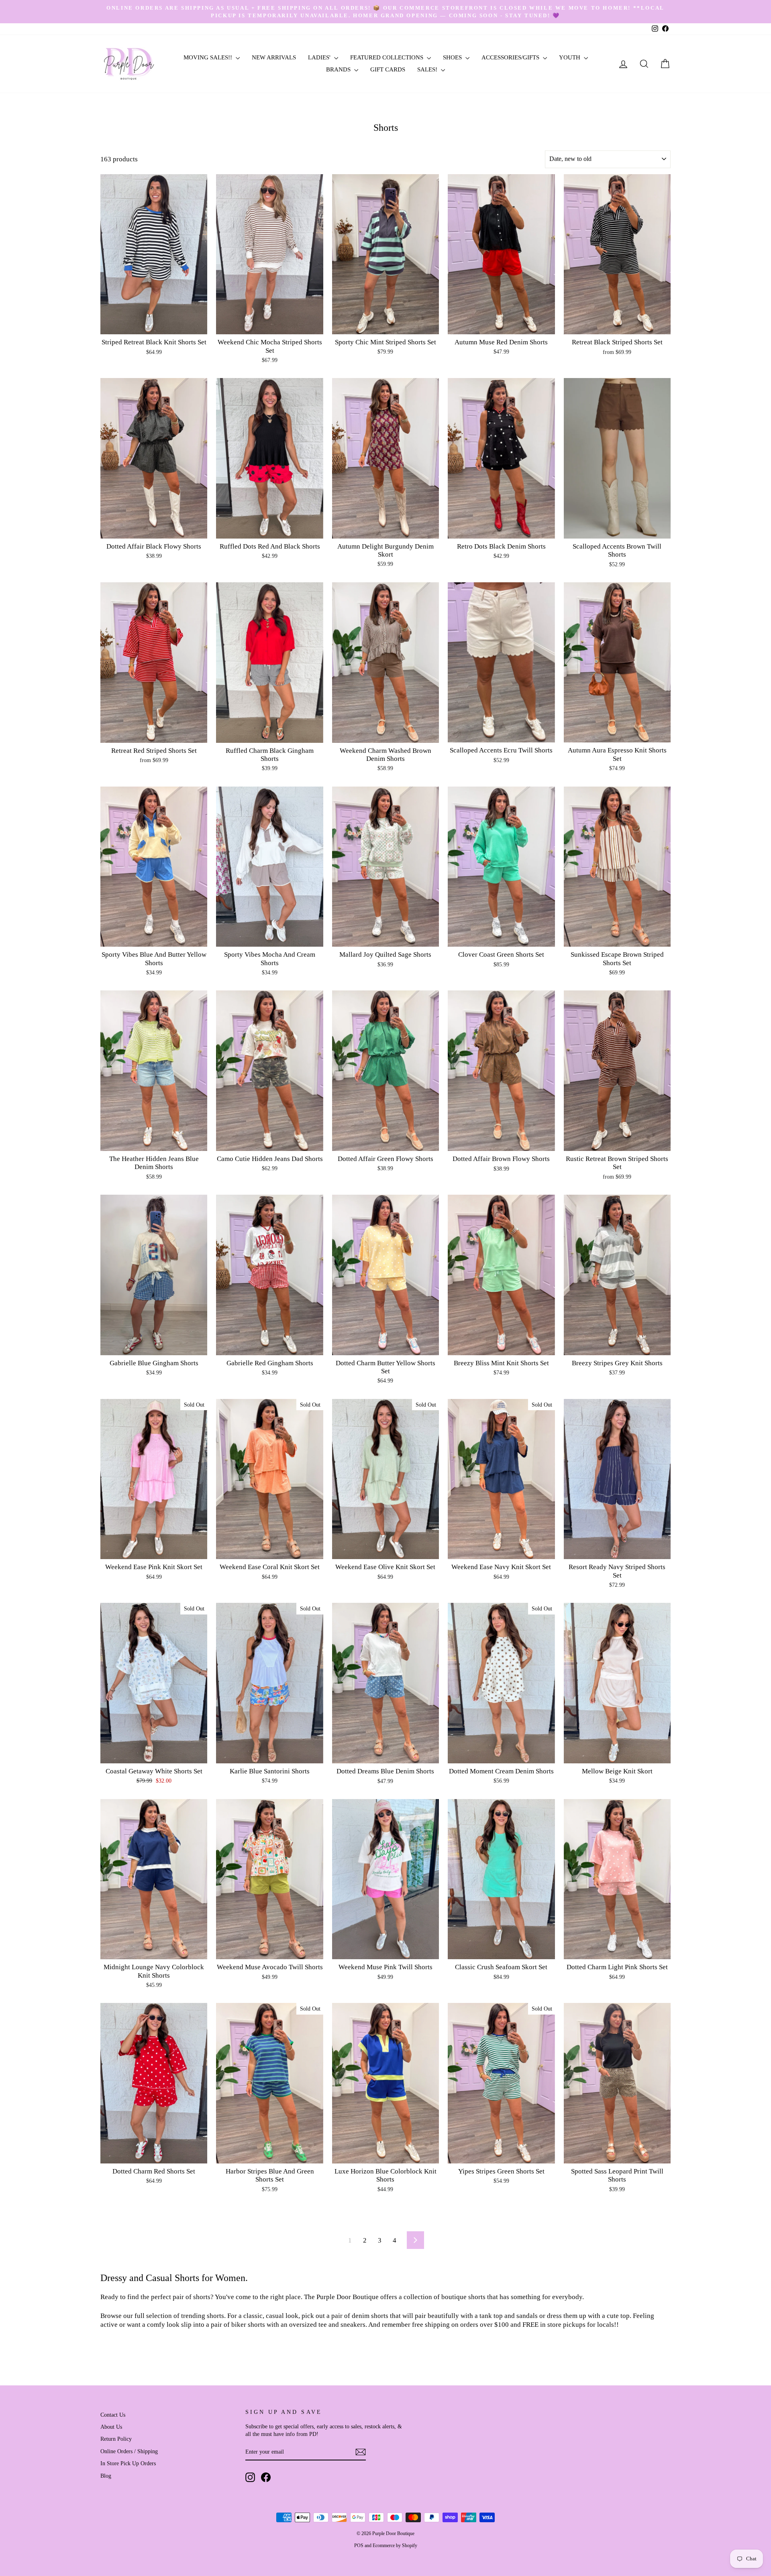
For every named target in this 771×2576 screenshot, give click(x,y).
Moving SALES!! (209, 57)
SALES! (428, 69)
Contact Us (113, 2415)
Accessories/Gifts (511, 57)
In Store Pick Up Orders (128, 2463)
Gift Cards (388, 69)
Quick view (154, 325)
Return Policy (116, 2439)
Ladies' (320, 57)
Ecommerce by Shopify (395, 2546)
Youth (570, 57)
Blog (106, 2476)
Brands (339, 69)
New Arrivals (274, 57)
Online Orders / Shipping (129, 2451)
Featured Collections (388, 57)
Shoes (453, 57)
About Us (111, 2427)
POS (359, 2546)
